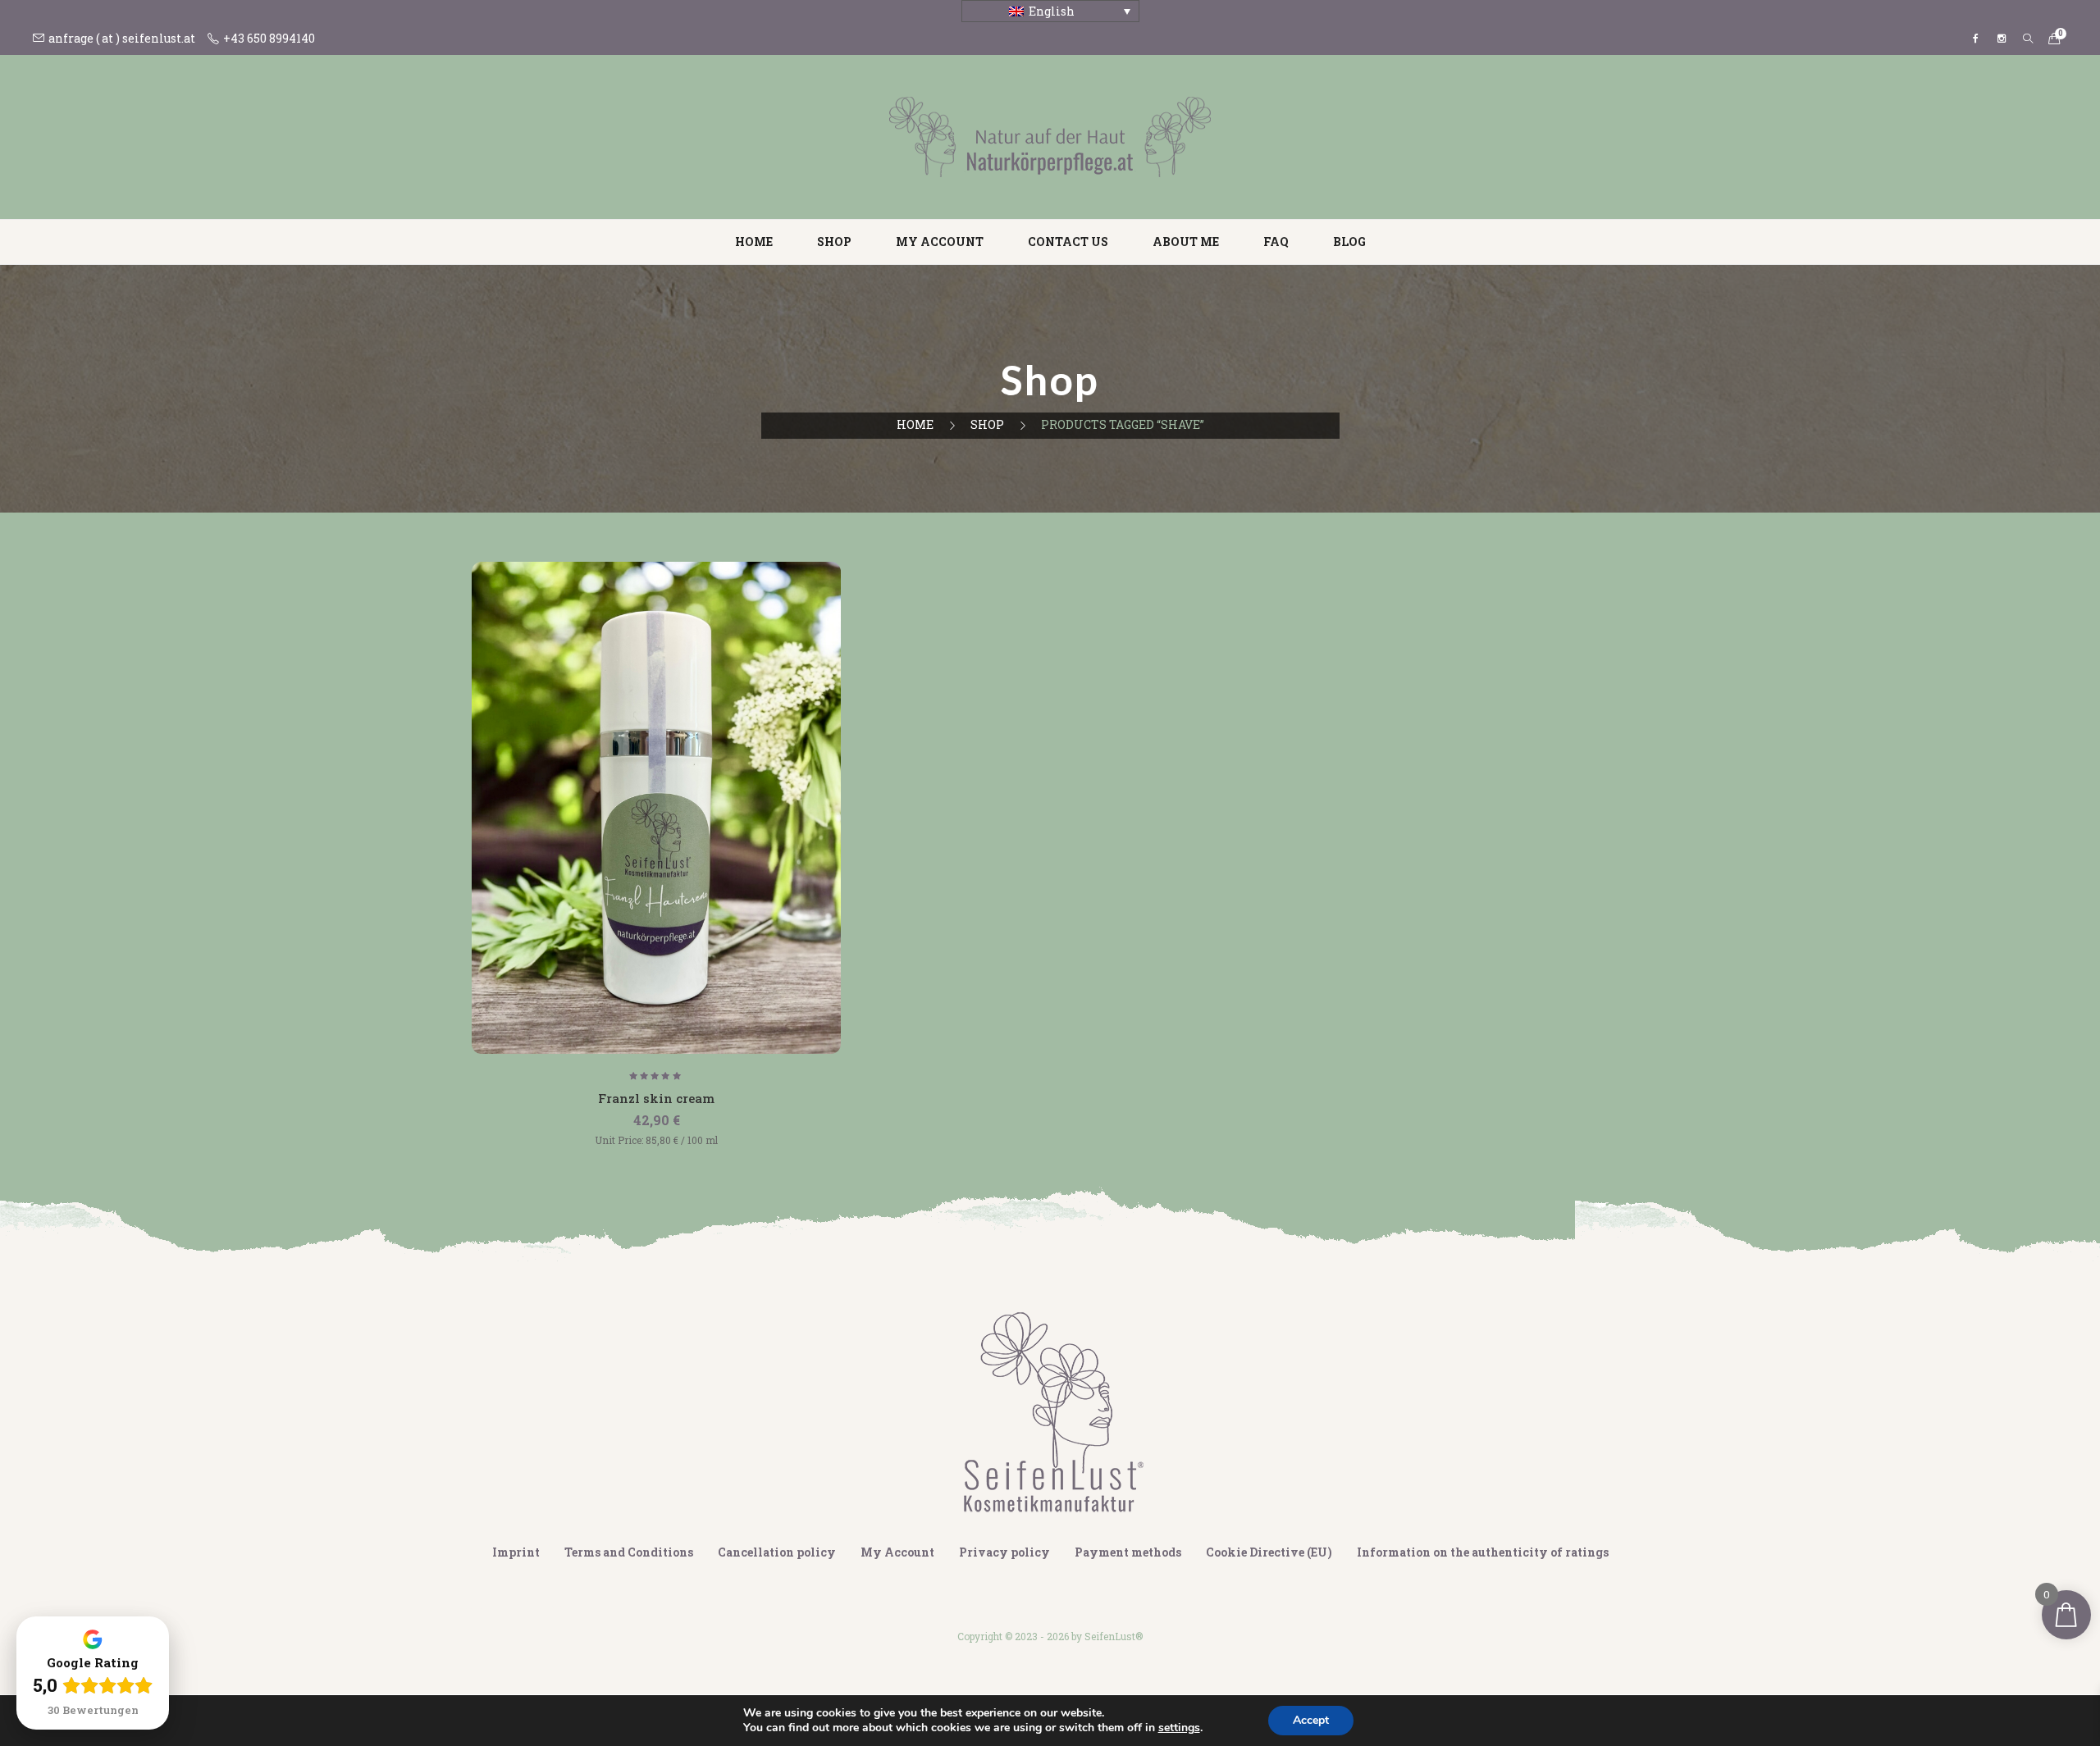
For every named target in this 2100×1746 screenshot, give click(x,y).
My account (940, 242)
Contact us (1068, 242)
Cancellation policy (777, 1552)
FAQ (1276, 242)
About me (1186, 242)
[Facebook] (1975, 39)
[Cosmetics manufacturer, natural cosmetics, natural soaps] (1050, 136)
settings (1179, 1728)
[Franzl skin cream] (656, 808)
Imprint (516, 1552)
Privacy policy (1004, 1552)
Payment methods (1128, 1552)
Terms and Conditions (629, 1552)
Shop (834, 242)
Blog (1349, 242)
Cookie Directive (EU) (1269, 1552)
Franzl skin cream (656, 1098)
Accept (1311, 1720)
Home (754, 242)
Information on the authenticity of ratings (1483, 1552)
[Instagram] (2002, 39)
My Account (897, 1552)
